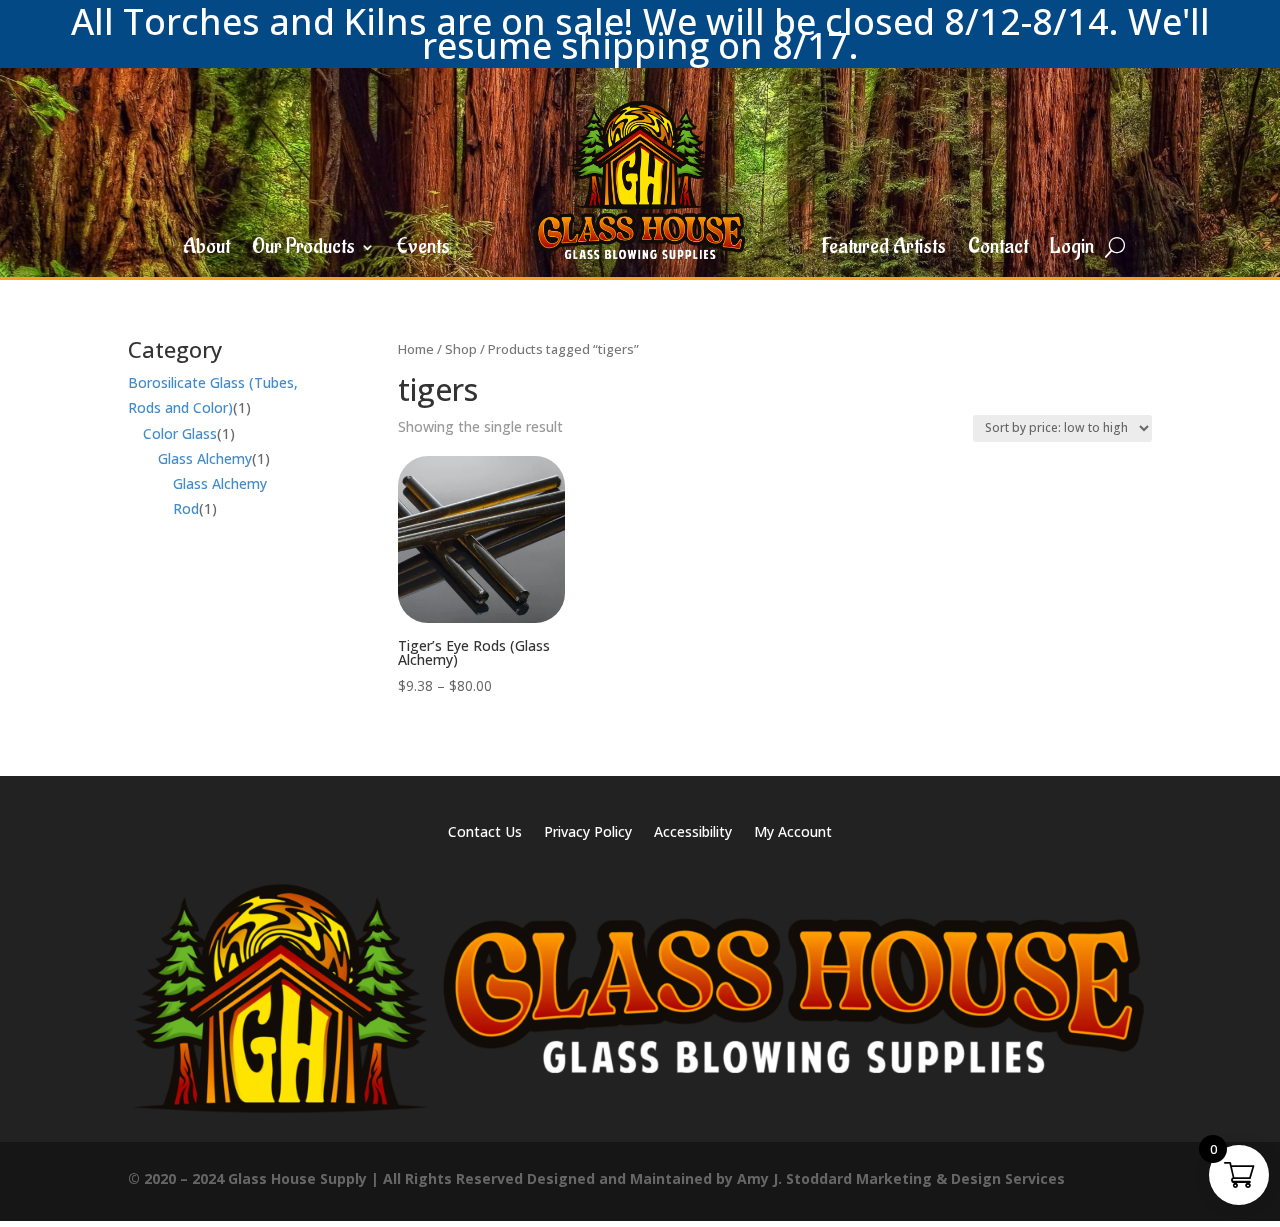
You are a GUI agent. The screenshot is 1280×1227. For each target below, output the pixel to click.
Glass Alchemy (205, 458)
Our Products (303, 250)
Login (1072, 250)
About (206, 250)
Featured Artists (883, 250)
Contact (998, 250)
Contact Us (485, 833)
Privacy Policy (588, 833)
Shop (461, 349)
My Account (793, 833)
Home (416, 349)
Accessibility (693, 833)
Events (423, 250)
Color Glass (180, 433)
